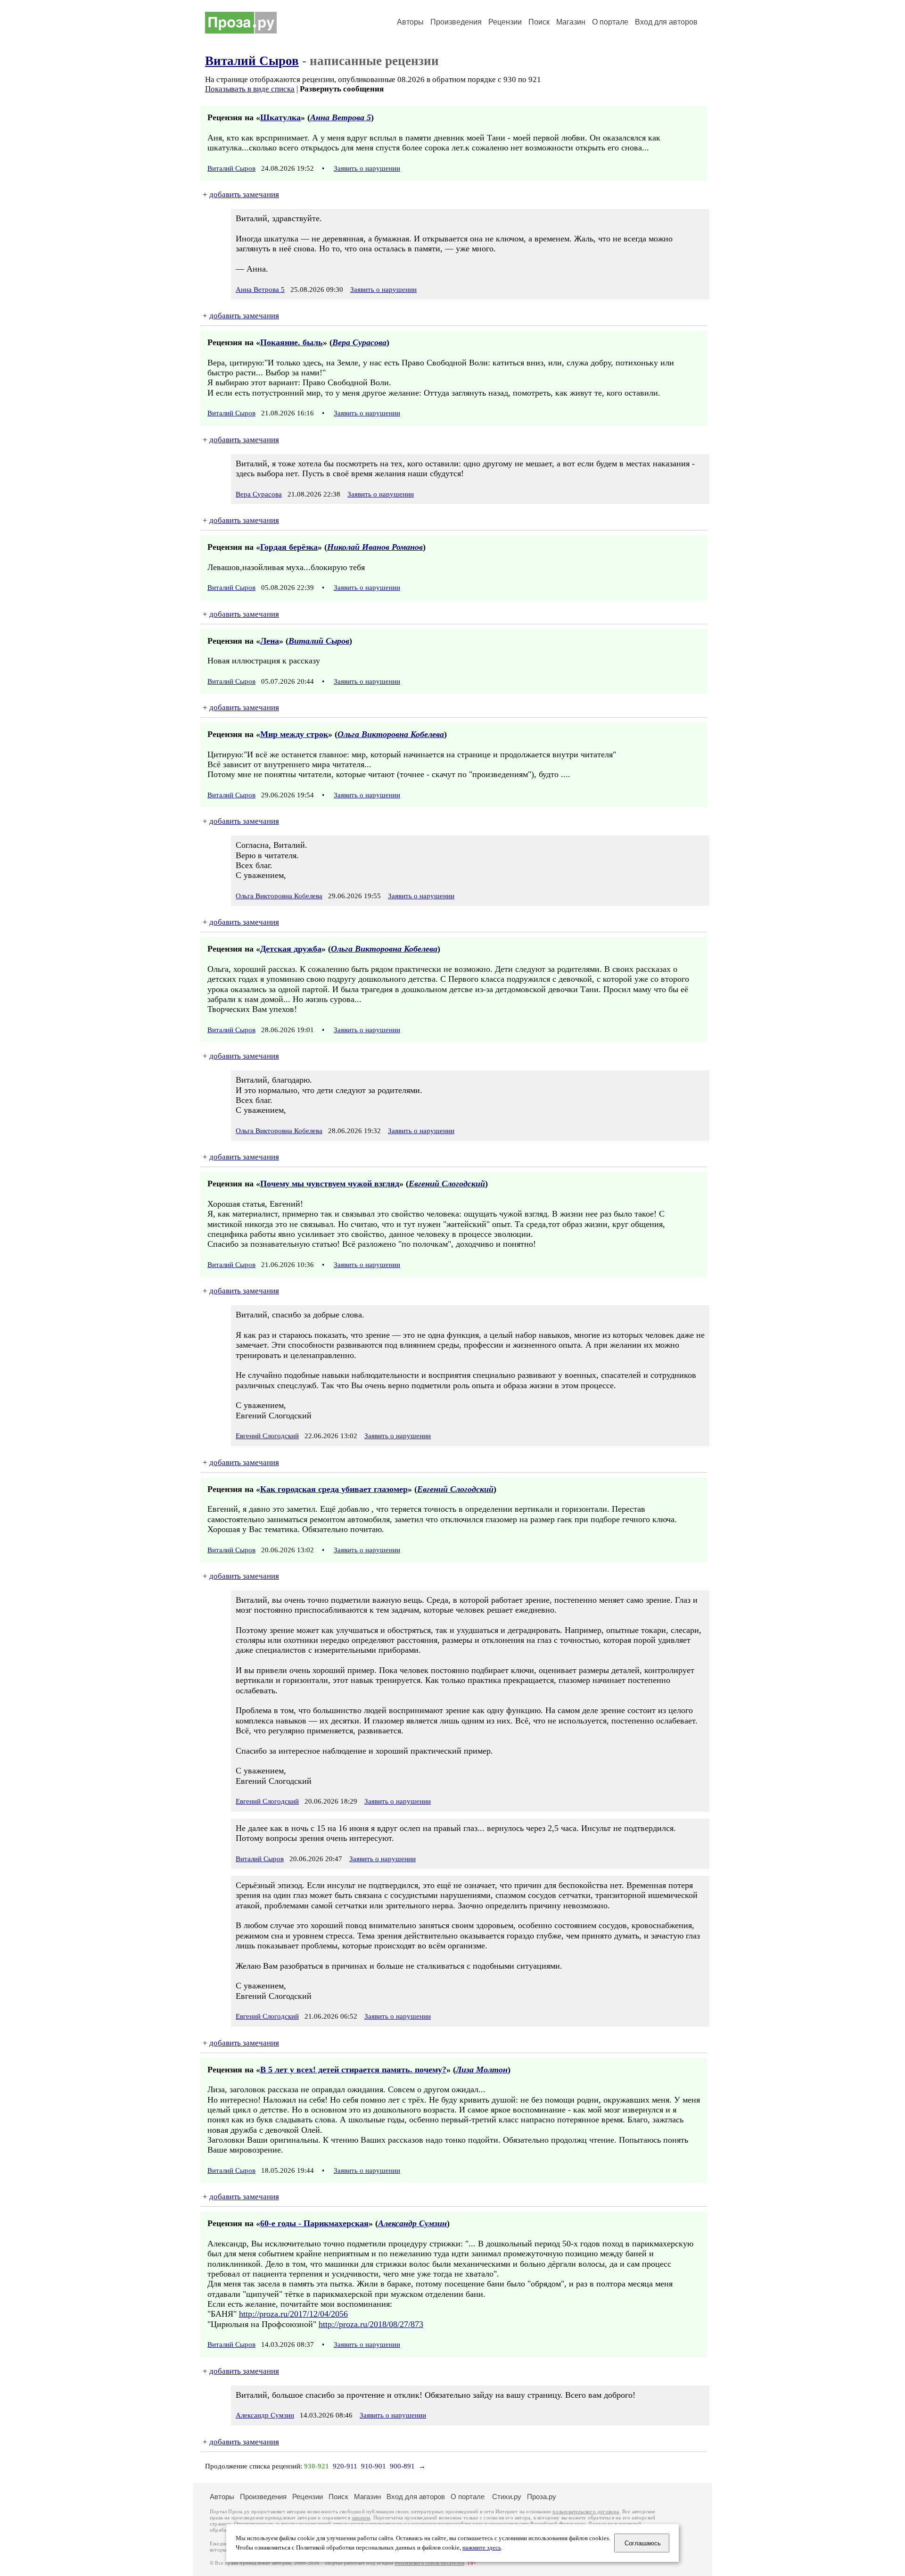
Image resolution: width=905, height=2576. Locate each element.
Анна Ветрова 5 (341, 117)
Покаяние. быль (292, 342)
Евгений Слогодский (447, 1184)
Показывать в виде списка (250, 89)
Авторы (410, 22)
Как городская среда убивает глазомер (334, 1489)
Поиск (539, 22)
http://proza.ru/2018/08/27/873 (371, 2324)
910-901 (374, 2466)
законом (361, 2518)
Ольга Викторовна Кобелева (391, 734)
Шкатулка (280, 117)
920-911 (345, 2466)
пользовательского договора (586, 2512)
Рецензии (505, 22)
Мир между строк (294, 734)
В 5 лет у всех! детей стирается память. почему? (353, 2070)
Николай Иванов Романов (375, 547)
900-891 (402, 2466)
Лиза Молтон (482, 2070)
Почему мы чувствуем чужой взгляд (330, 1184)
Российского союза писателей (430, 2563)
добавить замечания (244, 195)
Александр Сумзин (412, 2223)
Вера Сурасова (359, 342)
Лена (270, 641)
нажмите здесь (482, 2548)
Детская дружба (291, 949)
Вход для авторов (666, 22)
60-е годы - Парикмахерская (314, 2223)
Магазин (571, 22)
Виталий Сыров (252, 61)
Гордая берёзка (289, 547)
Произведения (456, 22)
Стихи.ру (507, 2497)
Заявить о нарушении (367, 168)
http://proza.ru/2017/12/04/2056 (293, 2314)
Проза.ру (542, 2497)
